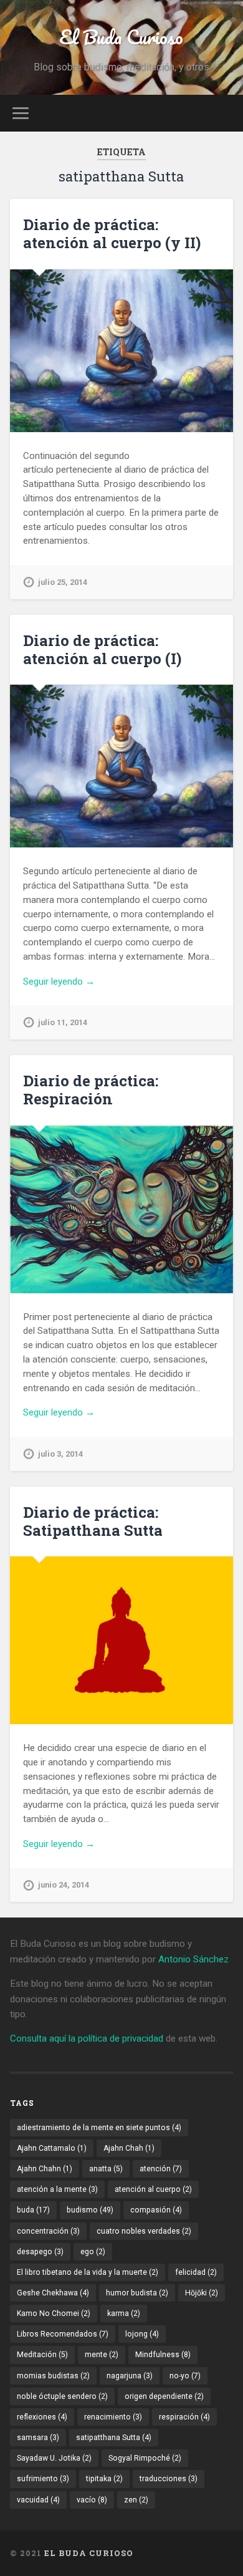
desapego (40, 2252)
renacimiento (113, 2417)
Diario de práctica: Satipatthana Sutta (93, 1521)
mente (102, 2355)
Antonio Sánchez (193, 1959)
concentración (48, 2231)
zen (136, 2500)
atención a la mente (57, 2189)
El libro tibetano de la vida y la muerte (88, 2272)
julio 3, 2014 (60, 1454)
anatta (106, 2169)
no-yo (185, 2376)
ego (93, 2252)
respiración (184, 2417)
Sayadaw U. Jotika (54, 2458)
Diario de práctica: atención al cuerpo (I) (102, 649)
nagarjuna (130, 2376)
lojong (142, 2334)
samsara (38, 2438)
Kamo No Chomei (54, 2313)
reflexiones (42, 2417)
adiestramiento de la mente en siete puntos (99, 2128)
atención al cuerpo (153, 2189)
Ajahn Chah (129, 2148)
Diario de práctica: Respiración (91, 1090)
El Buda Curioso (121, 37)
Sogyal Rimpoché (145, 2458)
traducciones (169, 2479)
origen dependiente (164, 2396)
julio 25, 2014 (63, 582)
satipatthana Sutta (114, 2438)
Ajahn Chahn (45, 2169)
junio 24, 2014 (64, 1885)
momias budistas (53, 2376)
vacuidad (38, 2500)
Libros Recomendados (63, 2334)
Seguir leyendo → (59, 982)
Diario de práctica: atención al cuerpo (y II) (112, 234)
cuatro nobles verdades (144, 2231)
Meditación (42, 2355)
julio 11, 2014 (63, 1022)
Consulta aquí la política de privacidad (87, 2038)
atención (161, 2169)
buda (33, 2210)
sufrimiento (43, 2479)
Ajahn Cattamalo (52, 2148)
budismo (90, 2210)
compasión (156, 2210)
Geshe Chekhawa (53, 2293)
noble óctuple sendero (62, 2396)
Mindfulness (163, 2355)
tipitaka (104, 2479)
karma (124, 2313)
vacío (92, 2500)
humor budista (137, 2293)
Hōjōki (202, 2293)
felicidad (196, 2272)
